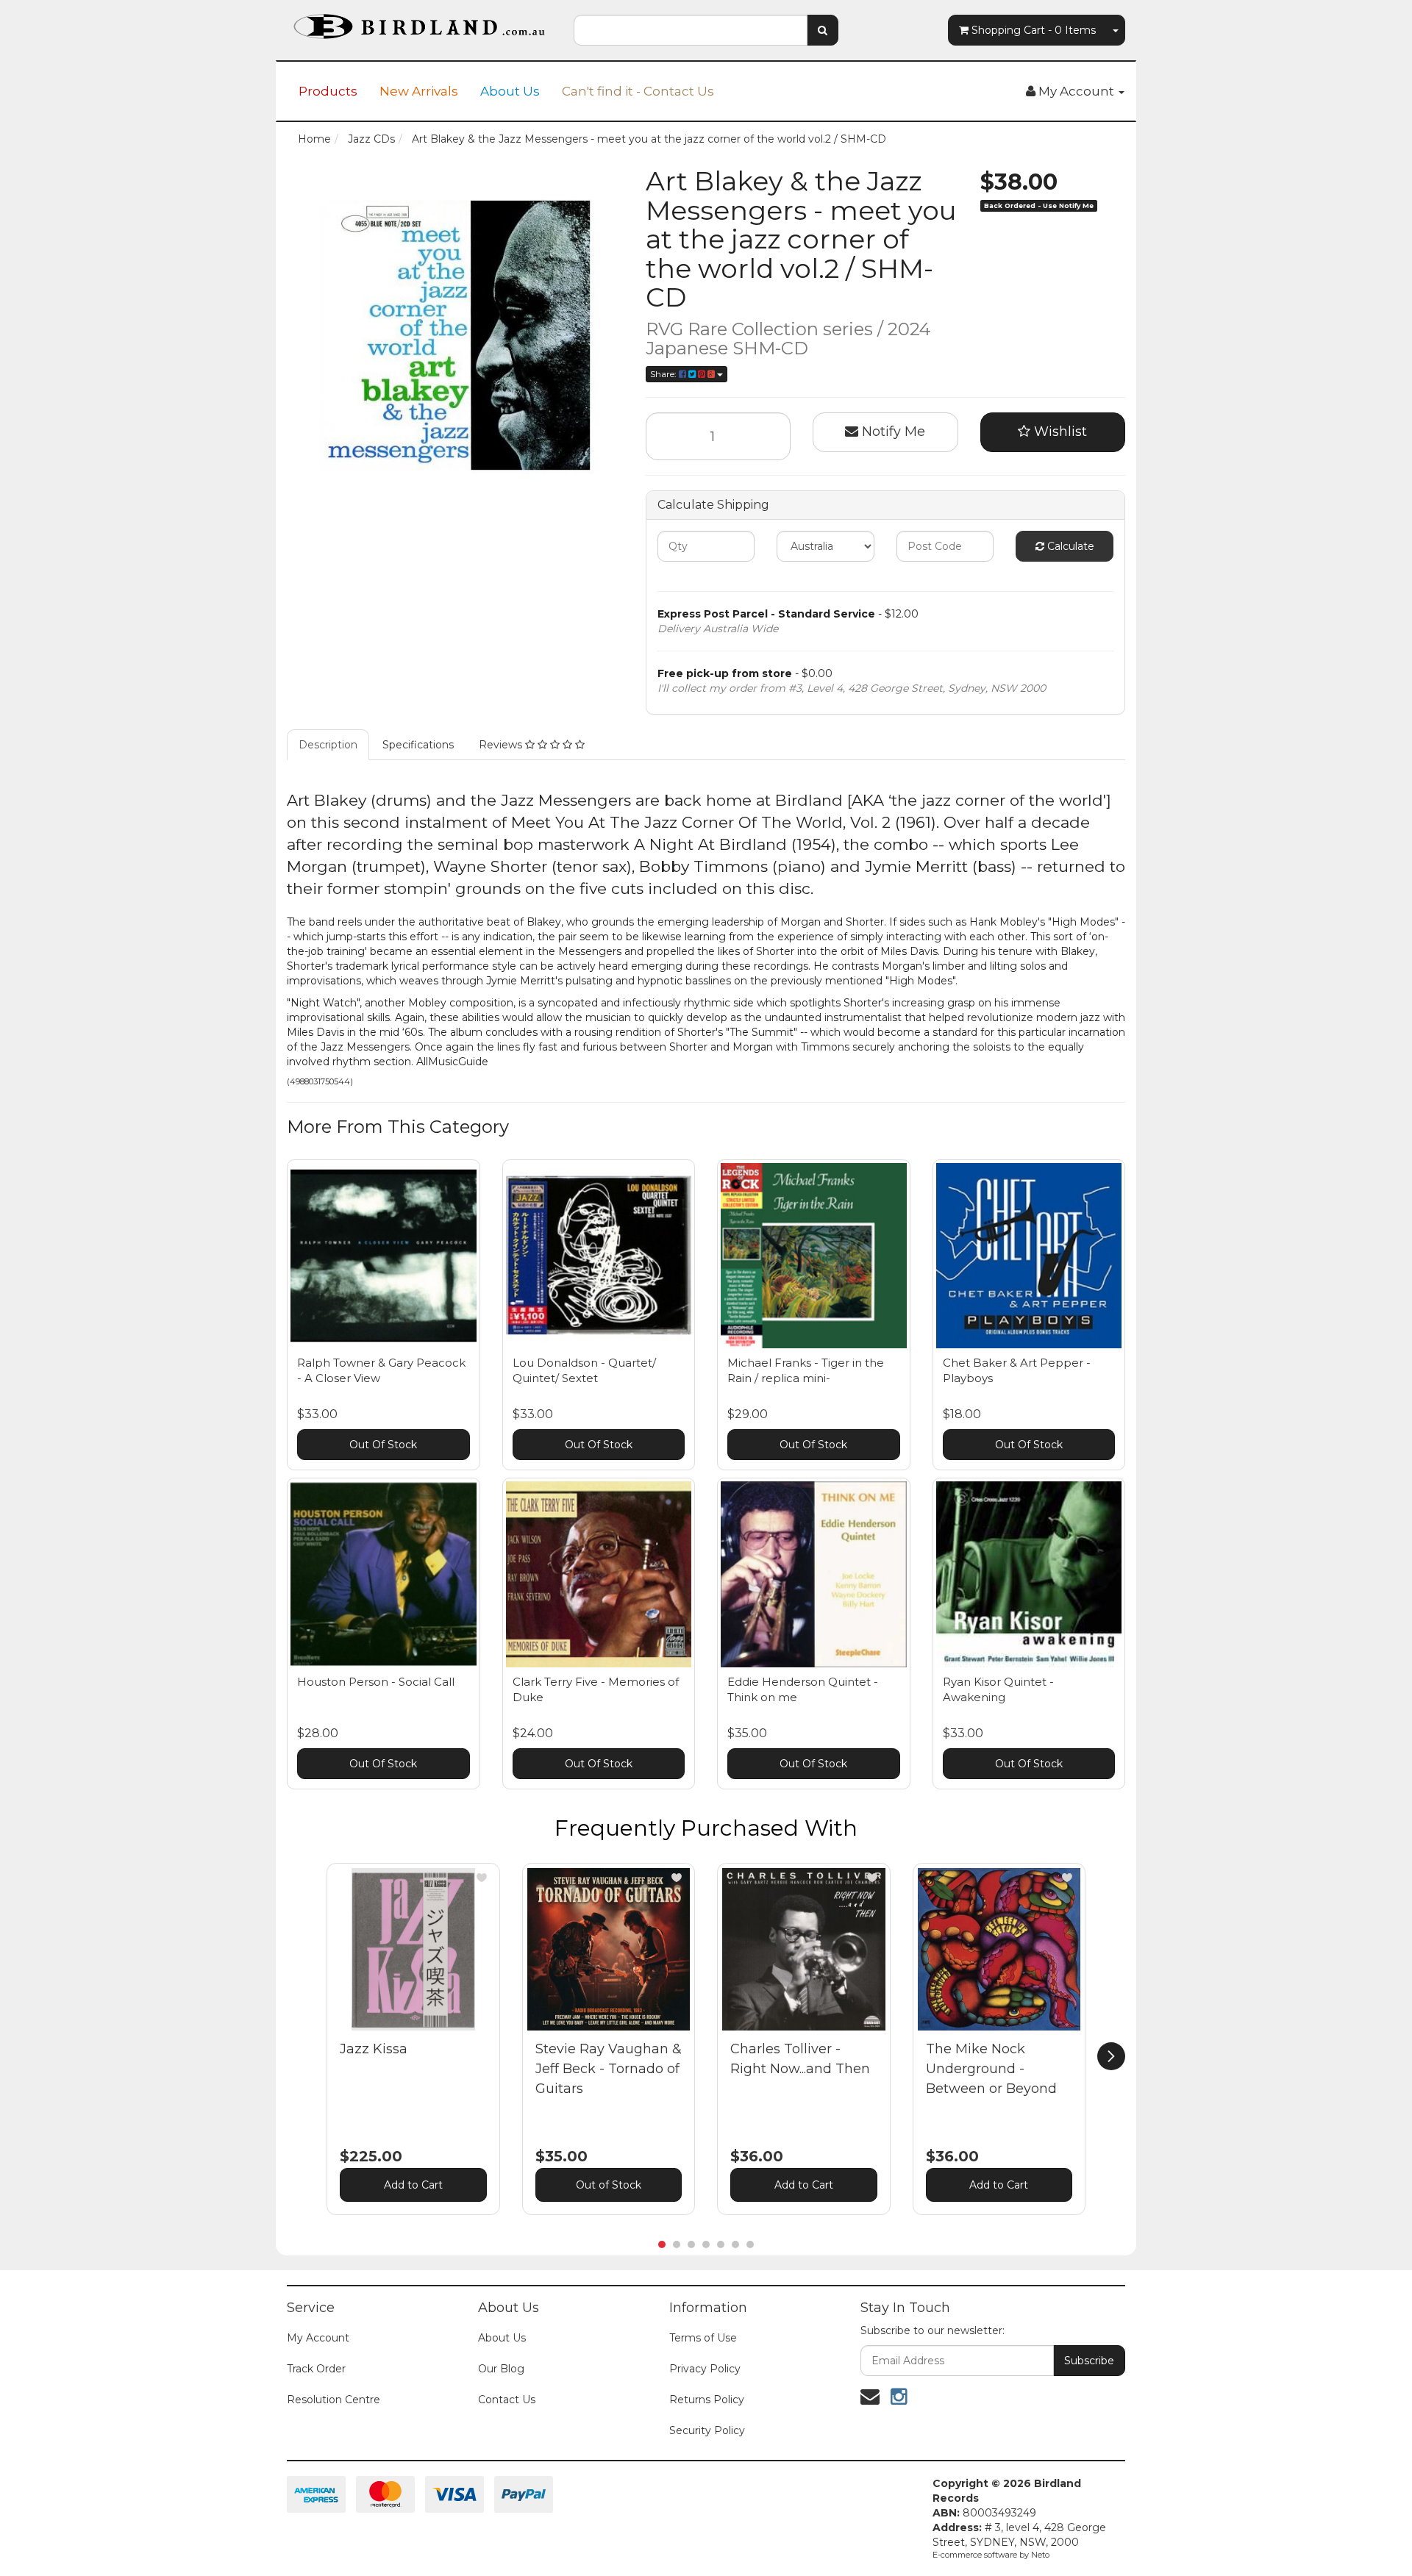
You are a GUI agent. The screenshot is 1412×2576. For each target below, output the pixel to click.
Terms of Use (703, 2338)
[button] (482, 1878)
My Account (318, 2338)
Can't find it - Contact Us (638, 91)
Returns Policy (707, 2400)
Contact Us (507, 2400)
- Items (1034, 30)
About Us (510, 91)
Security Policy (707, 2430)
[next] (1111, 2056)
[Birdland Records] (419, 22)
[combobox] (691, 30)
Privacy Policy (705, 2369)
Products (328, 91)
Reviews (502, 745)
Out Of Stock (383, 1445)
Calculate (1069, 546)
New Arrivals (419, 91)
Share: (664, 374)
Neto (1040, 2555)
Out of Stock (609, 2185)
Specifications (418, 745)
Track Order (316, 2369)
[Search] (823, 30)
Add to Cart (413, 2185)
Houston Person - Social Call (376, 1682)
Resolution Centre (334, 2400)
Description (328, 745)
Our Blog (501, 2369)
